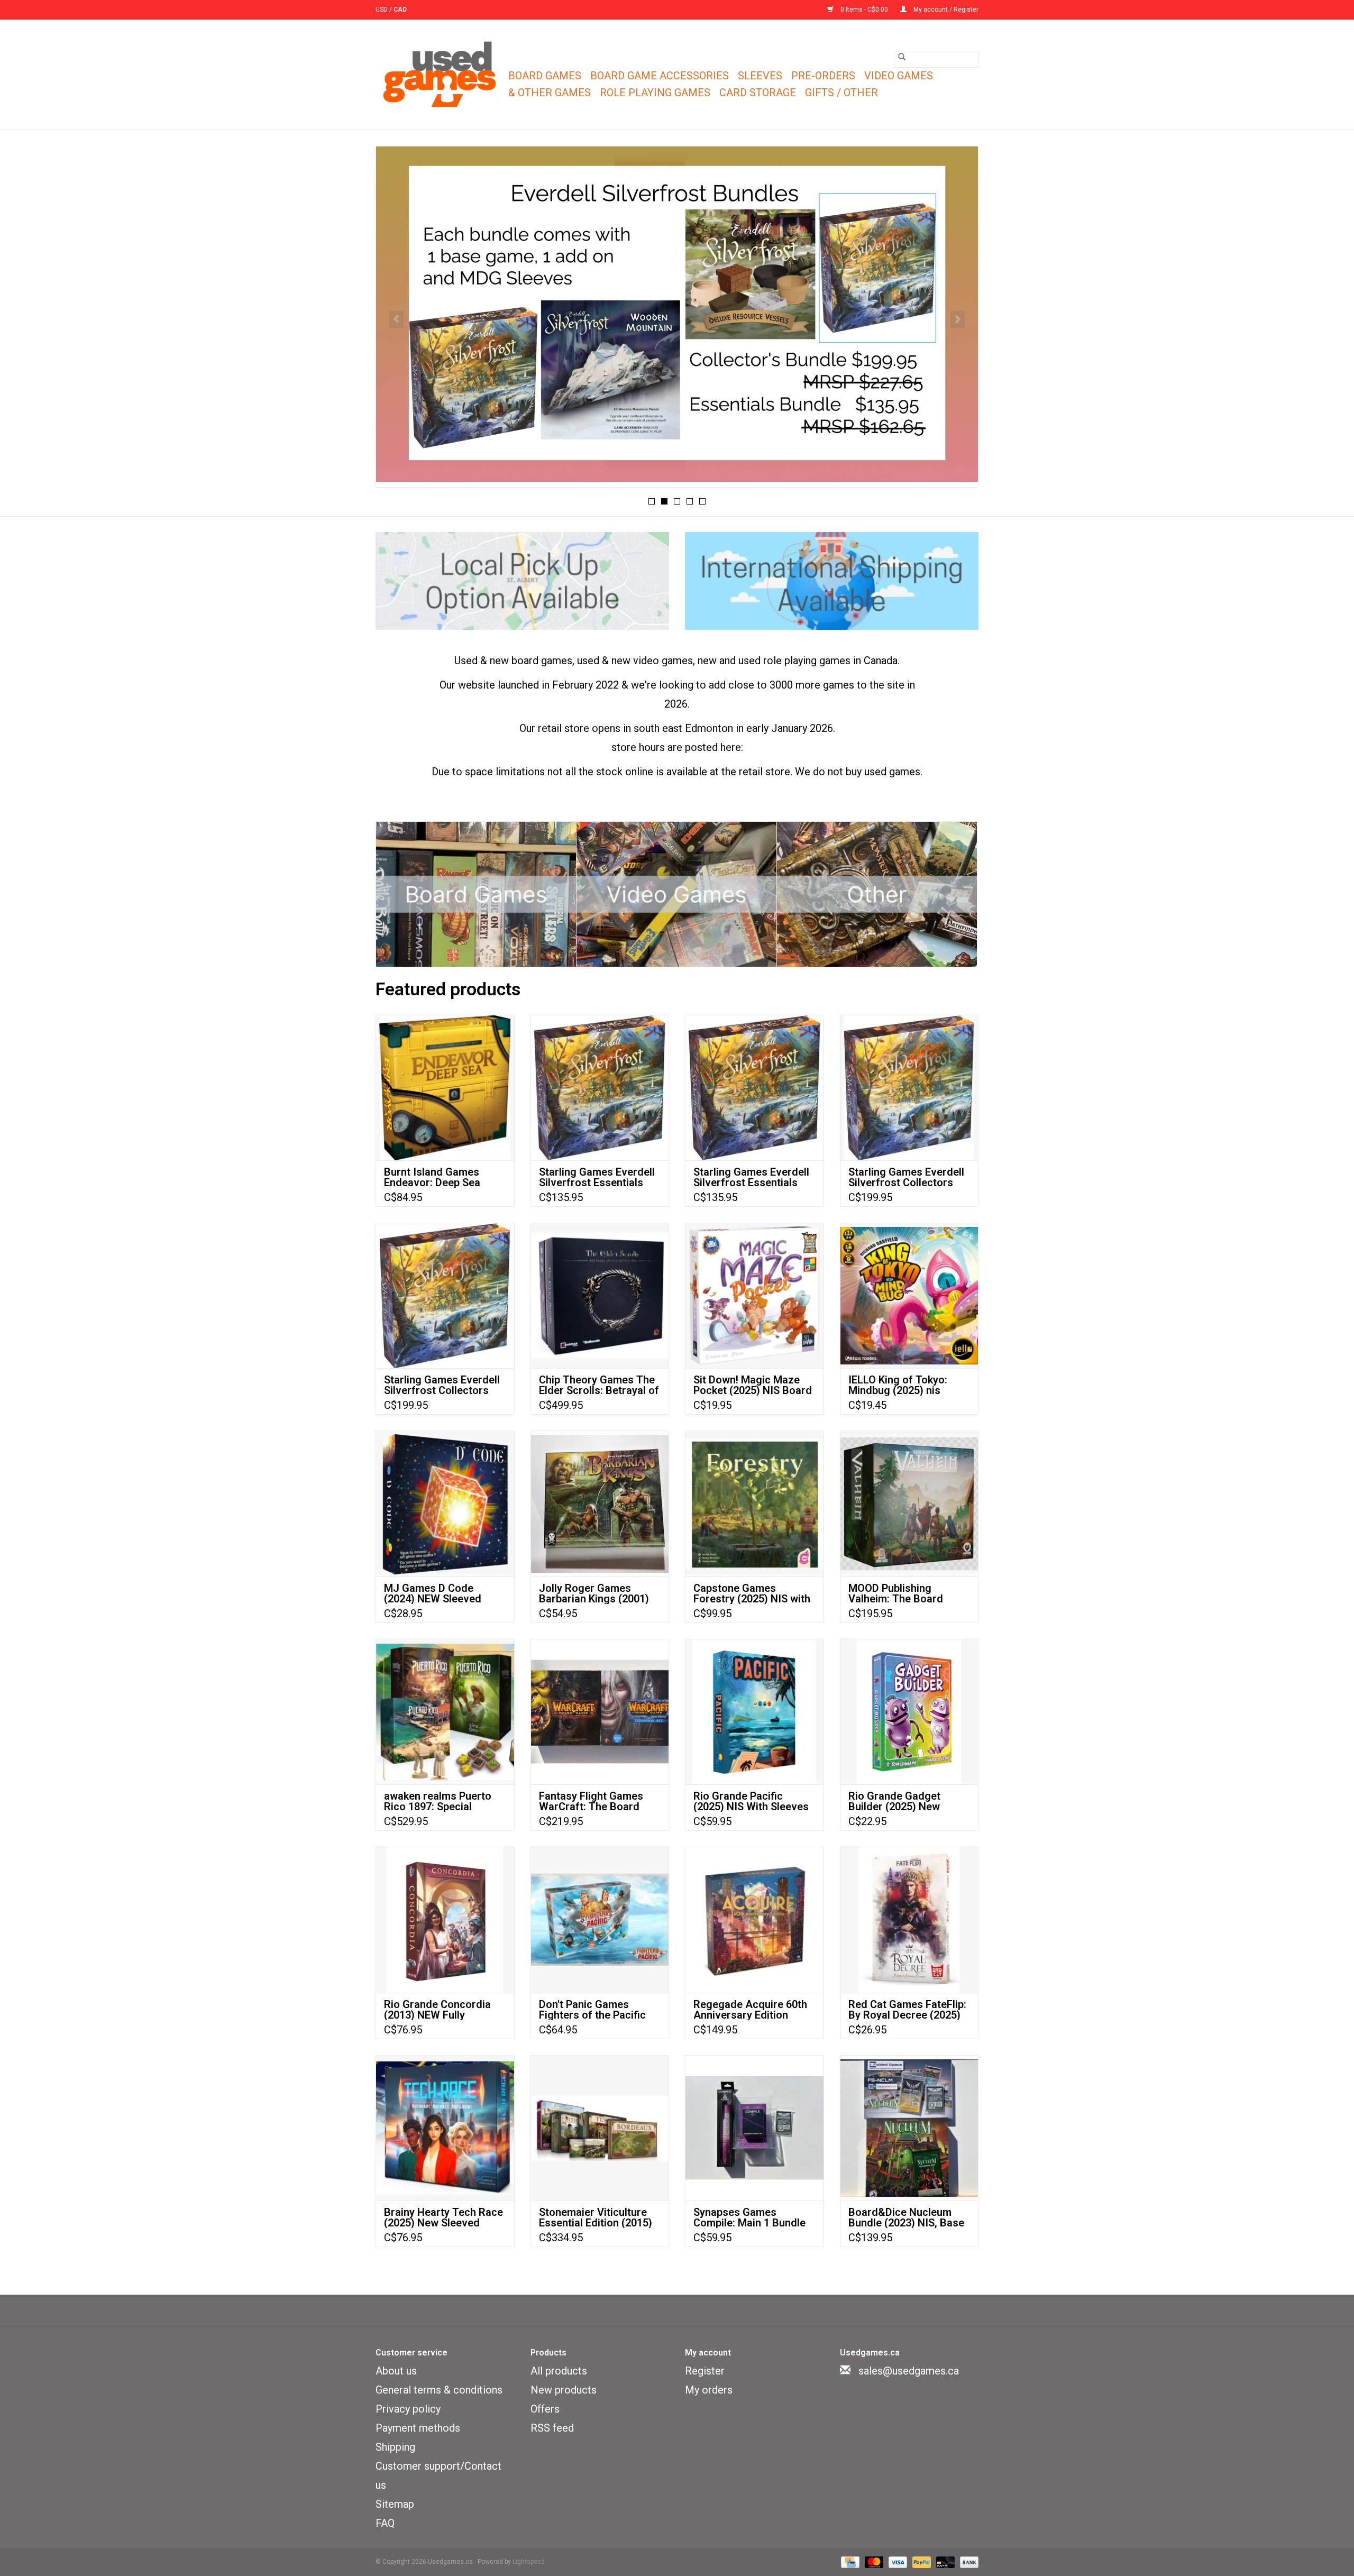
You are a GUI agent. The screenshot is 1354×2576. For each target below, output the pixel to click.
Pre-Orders (823, 76)
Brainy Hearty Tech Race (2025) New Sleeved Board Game (443, 2217)
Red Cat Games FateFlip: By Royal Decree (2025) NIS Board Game (907, 2010)
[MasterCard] (873, 2562)
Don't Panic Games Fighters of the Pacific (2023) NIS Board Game (596, 2010)
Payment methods (418, 2428)
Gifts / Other (841, 93)
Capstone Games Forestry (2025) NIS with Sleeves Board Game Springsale (752, 1593)
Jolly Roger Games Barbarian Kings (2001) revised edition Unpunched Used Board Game (596, 1593)
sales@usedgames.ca (909, 2371)
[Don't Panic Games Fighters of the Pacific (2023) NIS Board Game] (600, 1919)
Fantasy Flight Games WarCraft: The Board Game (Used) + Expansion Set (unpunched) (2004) (591, 1801)
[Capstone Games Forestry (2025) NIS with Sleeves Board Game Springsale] (754, 1503)
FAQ (385, 2523)
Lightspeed (529, 2562)
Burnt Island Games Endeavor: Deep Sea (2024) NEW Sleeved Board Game (433, 1177)
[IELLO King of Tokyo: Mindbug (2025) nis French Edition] (909, 1295)
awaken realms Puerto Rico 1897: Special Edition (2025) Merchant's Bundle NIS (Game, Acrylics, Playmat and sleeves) (444, 1801)
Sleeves (760, 76)
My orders (709, 2390)
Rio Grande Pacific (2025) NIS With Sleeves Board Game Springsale (751, 1801)
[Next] (958, 319)
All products (559, 2371)
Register (705, 2371)
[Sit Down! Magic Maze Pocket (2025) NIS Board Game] (754, 1295)
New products (564, 2390)
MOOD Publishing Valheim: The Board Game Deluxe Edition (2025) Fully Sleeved (898, 1593)
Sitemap (395, 2504)
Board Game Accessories (660, 76)
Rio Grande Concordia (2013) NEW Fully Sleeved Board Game (437, 2010)
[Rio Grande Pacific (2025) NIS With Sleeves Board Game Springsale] (754, 1712)
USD (382, 10)
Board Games (545, 76)
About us (396, 2371)
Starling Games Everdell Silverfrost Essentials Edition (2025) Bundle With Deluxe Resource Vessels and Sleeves (597, 1177)
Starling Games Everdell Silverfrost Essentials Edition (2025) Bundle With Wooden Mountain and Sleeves (751, 1177)
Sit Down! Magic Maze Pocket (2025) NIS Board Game (753, 1385)
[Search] (902, 57)
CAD (400, 10)
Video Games (899, 76)
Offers (545, 2409)
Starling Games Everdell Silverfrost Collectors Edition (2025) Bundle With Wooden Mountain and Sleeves (906, 1177)
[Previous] (396, 319)
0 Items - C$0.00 (864, 10)
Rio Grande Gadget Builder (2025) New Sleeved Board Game (899, 1801)
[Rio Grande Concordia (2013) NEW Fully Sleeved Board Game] (445, 1919)
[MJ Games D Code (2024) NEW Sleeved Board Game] (445, 1503)
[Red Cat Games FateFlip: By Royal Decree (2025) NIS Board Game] (909, 1919)
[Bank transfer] (967, 2562)
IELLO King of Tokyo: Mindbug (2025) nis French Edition (898, 1385)
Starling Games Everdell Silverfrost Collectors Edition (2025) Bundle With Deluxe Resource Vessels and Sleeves (442, 1385)
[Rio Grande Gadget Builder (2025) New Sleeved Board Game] (909, 1712)
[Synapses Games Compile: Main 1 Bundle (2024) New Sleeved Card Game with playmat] (754, 2128)
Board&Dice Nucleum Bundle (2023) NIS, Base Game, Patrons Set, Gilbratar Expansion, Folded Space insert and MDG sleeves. (907, 2217)
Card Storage (758, 93)
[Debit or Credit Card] (944, 2562)
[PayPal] (921, 2562)
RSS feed (552, 2428)
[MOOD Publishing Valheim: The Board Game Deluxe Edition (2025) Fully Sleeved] (909, 1503)
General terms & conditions (439, 2390)
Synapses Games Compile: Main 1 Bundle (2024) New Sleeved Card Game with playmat (754, 2217)
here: (732, 747)
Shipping (395, 2447)
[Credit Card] (849, 2562)
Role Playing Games (655, 93)
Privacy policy (408, 2409)
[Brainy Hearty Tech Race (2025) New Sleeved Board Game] (445, 2128)
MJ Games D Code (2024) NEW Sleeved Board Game (433, 1593)
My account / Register (945, 10)
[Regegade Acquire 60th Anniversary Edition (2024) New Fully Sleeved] (754, 1919)
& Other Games (550, 93)
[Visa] (897, 2562)
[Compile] (677, 314)
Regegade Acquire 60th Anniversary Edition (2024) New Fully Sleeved (754, 2010)
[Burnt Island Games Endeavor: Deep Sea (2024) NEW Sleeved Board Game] (445, 1088)
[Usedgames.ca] (440, 75)
